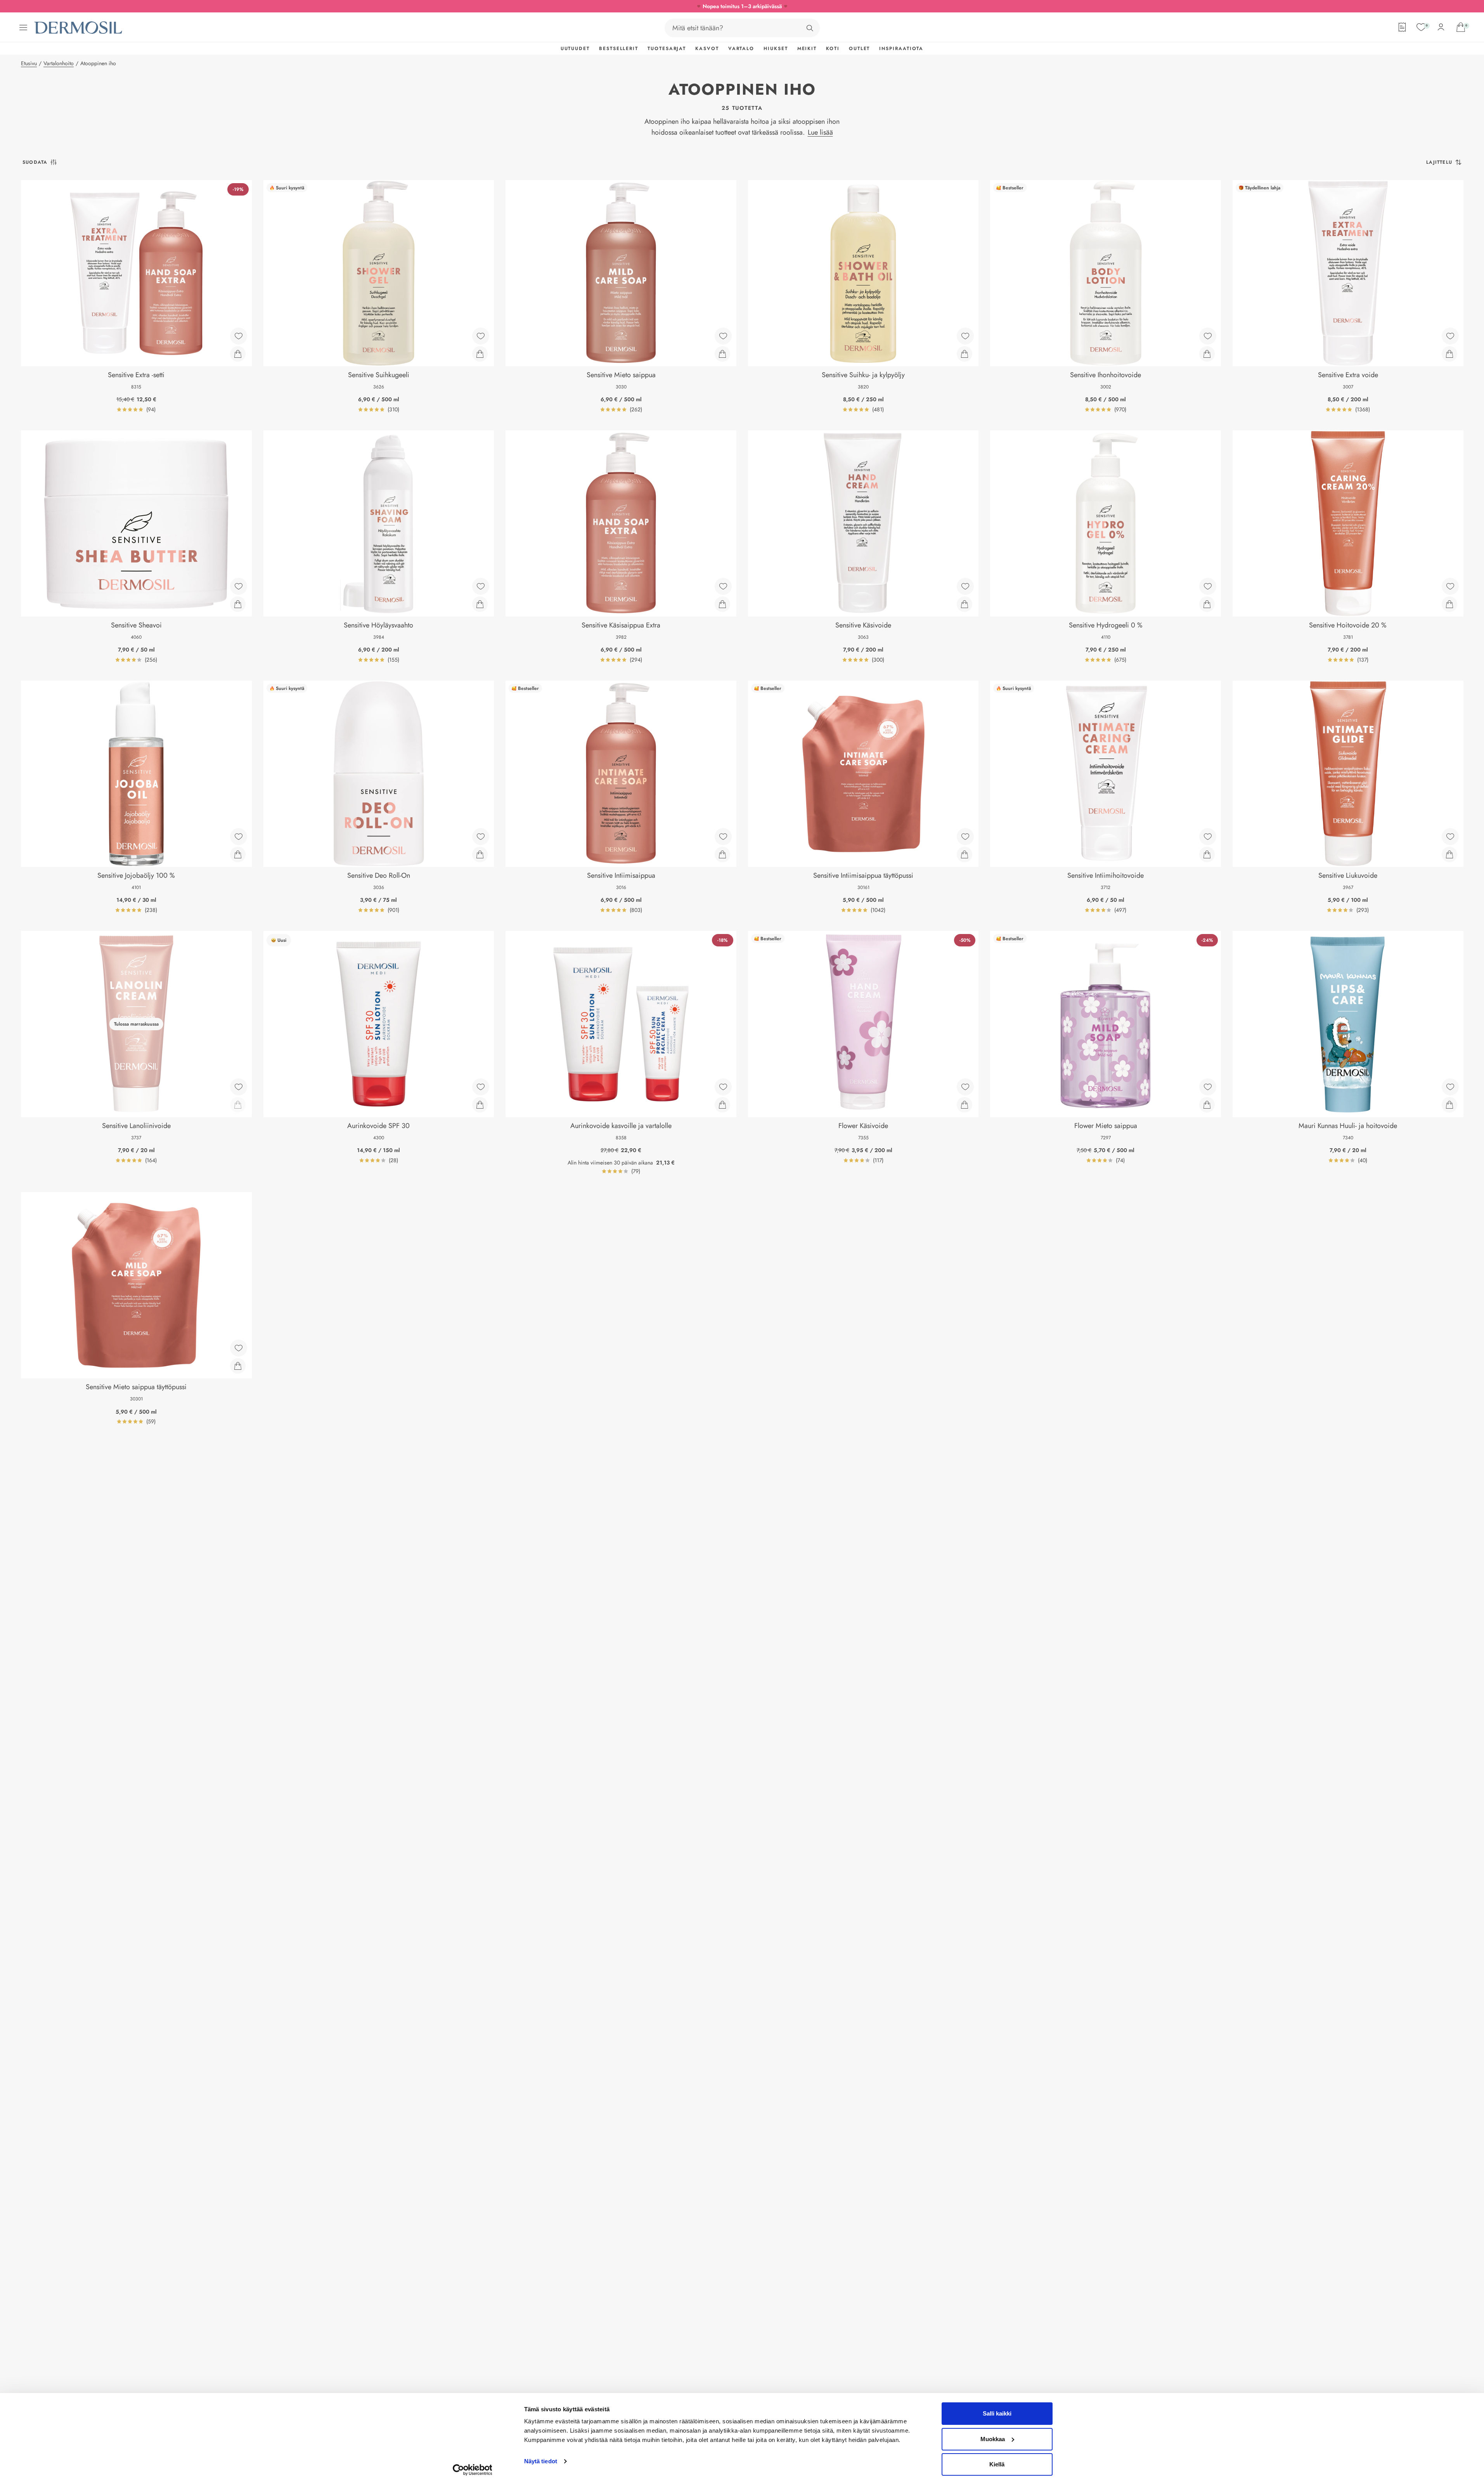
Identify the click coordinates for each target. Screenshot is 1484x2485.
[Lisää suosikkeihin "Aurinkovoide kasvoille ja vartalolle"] (723, 1087)
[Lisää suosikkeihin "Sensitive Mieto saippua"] (723, 336)
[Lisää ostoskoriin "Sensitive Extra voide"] (1449, 354)
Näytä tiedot (541, 2461)
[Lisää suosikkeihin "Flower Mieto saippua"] (1208, 1087)
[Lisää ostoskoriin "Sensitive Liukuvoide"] (1449, 854)
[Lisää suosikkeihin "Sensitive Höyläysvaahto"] (481, 586)
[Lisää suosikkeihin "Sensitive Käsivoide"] (965, 586)
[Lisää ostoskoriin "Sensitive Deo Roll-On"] (480, 854)
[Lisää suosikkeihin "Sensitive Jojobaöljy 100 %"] (239, 837)
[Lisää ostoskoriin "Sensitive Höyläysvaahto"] (480, 604)
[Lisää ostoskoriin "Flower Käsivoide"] (965, 1105)
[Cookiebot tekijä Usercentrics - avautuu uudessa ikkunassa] (472, 2470)
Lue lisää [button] (820, 132)
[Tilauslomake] (1402, 27)
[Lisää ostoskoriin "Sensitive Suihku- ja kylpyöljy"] (965, 354)
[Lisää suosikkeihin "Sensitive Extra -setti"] (239, 336)
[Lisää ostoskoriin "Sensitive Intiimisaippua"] (722, 854)
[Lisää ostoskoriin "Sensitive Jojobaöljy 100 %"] (238, 854)
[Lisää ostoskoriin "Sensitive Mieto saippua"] (722, 354)
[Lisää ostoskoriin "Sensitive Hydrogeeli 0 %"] (1207, 604)
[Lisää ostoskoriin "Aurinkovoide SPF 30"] (480, 1105)
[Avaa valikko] (23, 28)
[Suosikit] (1421, 27)
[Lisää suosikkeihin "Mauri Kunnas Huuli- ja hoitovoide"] (1450, 1087)
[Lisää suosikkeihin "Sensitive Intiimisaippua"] (723, 837)
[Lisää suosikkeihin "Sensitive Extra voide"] (1450, 336)
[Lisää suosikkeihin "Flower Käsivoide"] (965, 1087)
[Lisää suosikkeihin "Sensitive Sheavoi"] (239, 586)
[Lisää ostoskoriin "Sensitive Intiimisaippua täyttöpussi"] (965, 854)
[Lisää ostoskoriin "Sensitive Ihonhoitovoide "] (1207, 354)
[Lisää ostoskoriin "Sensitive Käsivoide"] (965, 604)
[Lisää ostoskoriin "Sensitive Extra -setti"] (238, 354)
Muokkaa (993, 2439)
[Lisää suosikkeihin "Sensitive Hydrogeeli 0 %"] (1208, 586)
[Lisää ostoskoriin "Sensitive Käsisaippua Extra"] (722, 604)
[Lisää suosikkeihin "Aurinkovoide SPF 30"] (481, 1087)
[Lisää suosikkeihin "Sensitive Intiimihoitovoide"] (1208, 837)
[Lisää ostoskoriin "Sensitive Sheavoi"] (238, 604)
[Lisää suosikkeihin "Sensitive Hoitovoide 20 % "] (1450, 586)
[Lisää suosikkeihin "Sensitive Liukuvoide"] (1450, 837)
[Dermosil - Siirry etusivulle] (79, 28)
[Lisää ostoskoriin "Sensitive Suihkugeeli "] (480, 354)
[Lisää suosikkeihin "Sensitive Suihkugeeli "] (481, 336)
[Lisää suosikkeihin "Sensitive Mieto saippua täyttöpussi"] (239, 1348)
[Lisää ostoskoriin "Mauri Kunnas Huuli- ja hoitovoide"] (1449, 1105)
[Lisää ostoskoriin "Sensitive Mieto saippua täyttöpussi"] (238, 1366)
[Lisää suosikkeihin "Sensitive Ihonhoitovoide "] (1208, 336)
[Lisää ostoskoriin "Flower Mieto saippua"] (1207, 1105)
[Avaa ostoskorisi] (1461, 27)
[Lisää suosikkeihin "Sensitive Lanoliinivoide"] (239, 1087)
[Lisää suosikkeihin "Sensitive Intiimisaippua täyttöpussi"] (965, 837)
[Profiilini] (1441, 27)
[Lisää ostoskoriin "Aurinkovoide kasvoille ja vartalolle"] (722, 1105)
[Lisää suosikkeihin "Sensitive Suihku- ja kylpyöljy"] (965, 336)
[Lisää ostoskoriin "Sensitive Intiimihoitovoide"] (1207, 854)
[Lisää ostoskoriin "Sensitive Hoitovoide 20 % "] (1449, 604)
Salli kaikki (997, 2413)
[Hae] (810, 28)
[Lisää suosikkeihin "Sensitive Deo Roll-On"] (481, 837)
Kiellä (997, 2464)
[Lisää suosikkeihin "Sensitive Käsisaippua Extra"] (723, 586)
